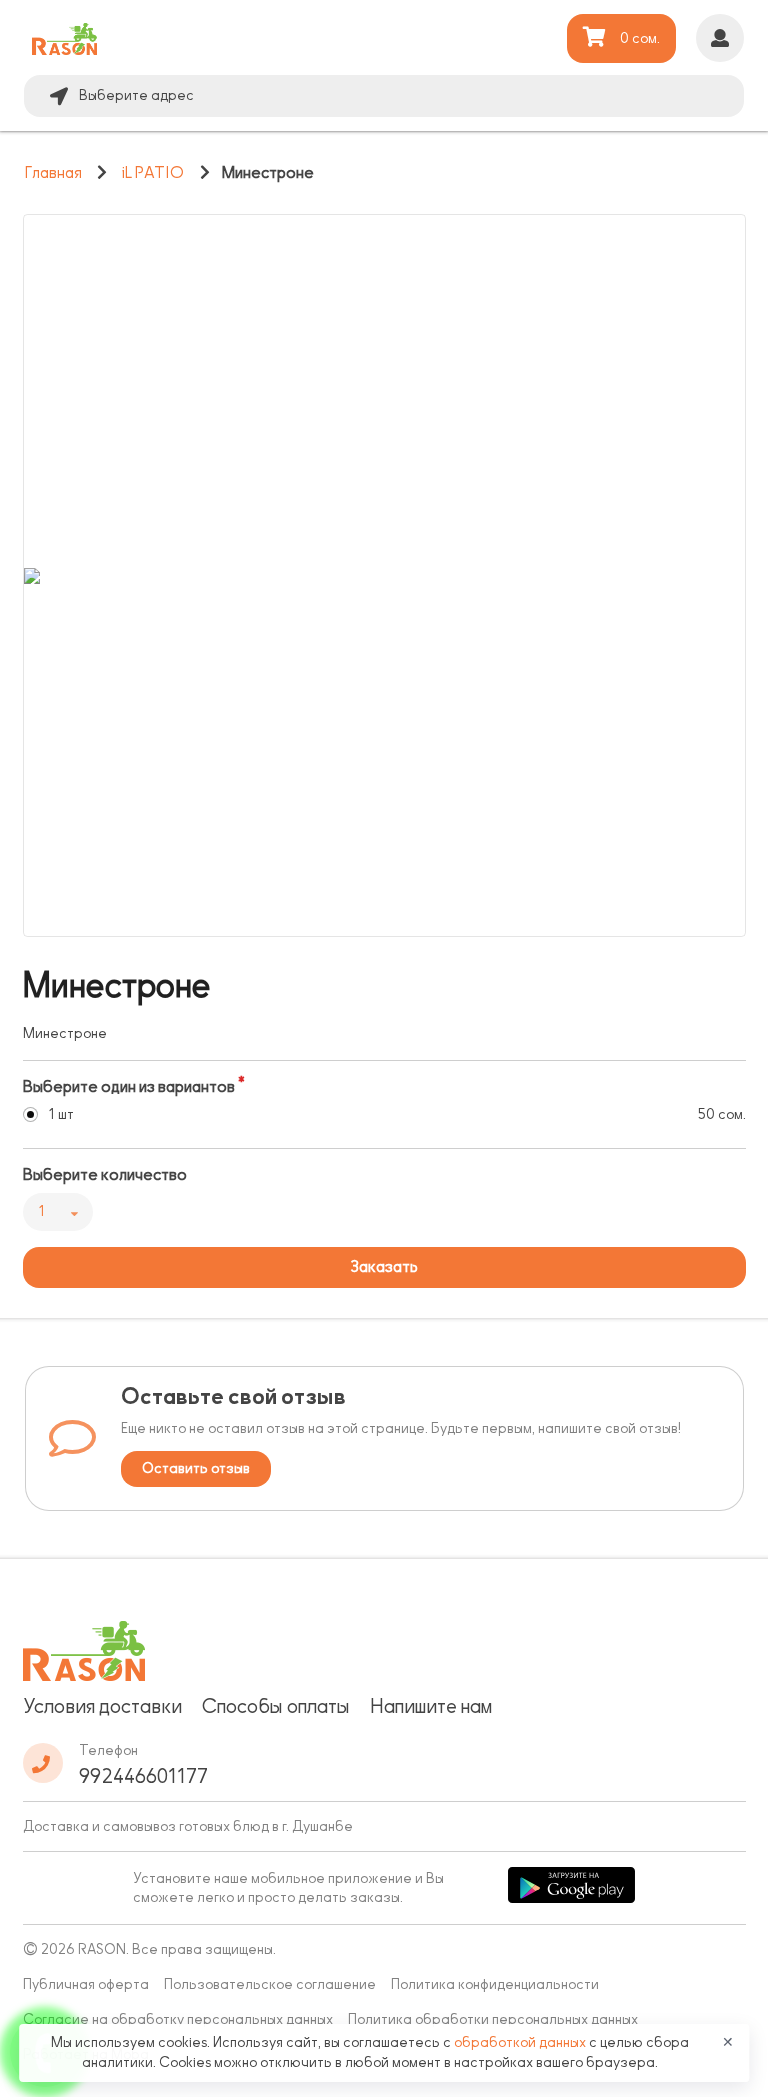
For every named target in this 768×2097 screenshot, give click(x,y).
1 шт (61, 1114)
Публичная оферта (86, 1984)
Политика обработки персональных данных (493, 2019)
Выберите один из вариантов (129, 1087)
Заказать (384, 1267)
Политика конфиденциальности (495, 1984)
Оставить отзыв (196, 1468)
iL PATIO (153, 173)
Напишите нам (431, 1706)
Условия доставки (102, 1706)
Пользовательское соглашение (270, 1984)
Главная (53, 173)
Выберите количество (105, 1175)
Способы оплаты (276, 1706)
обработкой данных (521, 2042)
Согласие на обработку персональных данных (178, 2019)
